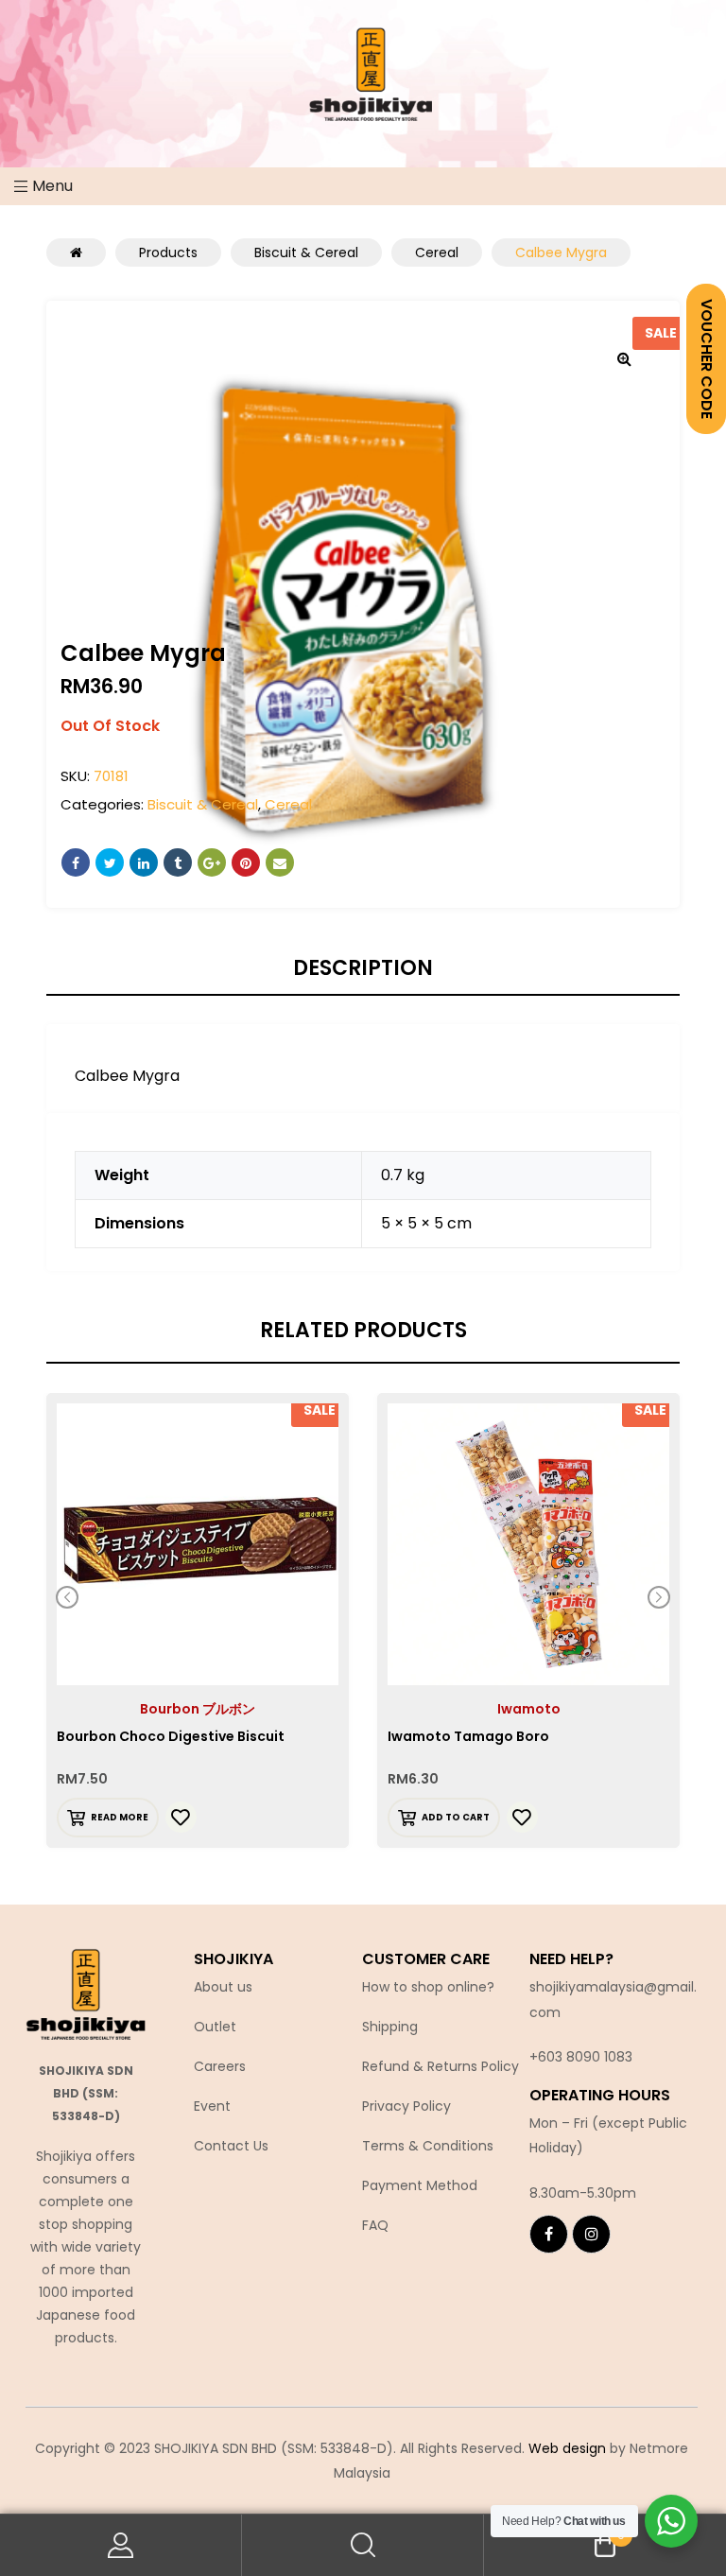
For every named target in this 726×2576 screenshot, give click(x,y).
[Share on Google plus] (212, 862)
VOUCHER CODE (707, 359)
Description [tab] (363, 969)
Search (363, 2545)
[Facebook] (549, 2234)
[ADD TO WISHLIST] (181, 1817)
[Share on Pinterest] (246, 862)
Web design (567, 2448)
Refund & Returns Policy (441, 2066)
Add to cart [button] (456, 1817)
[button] (624, 358)
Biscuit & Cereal (203, 804)
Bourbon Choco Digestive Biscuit (171, 1736)
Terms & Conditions (428, 2146)
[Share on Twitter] (110, 862)
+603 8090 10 (573, 2057)
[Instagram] (591, 2234)
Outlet (215, 2027)
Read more (120, 1817)
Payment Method (420, 2185)
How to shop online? (428, 1987)
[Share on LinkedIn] (144, 862)
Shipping (390, 2027)
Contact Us (231, 2146)
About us (223, 1987)
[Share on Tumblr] (178, 862)
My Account (121, 2545)
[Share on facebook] (76, 862)
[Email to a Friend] (280, 862)
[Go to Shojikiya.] (76, 252)
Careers (220, 2066)
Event (212, 2106)
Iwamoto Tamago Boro (468, 1736)
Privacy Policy (406, 2106)
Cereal (288, 804)
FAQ (375, 2225)
